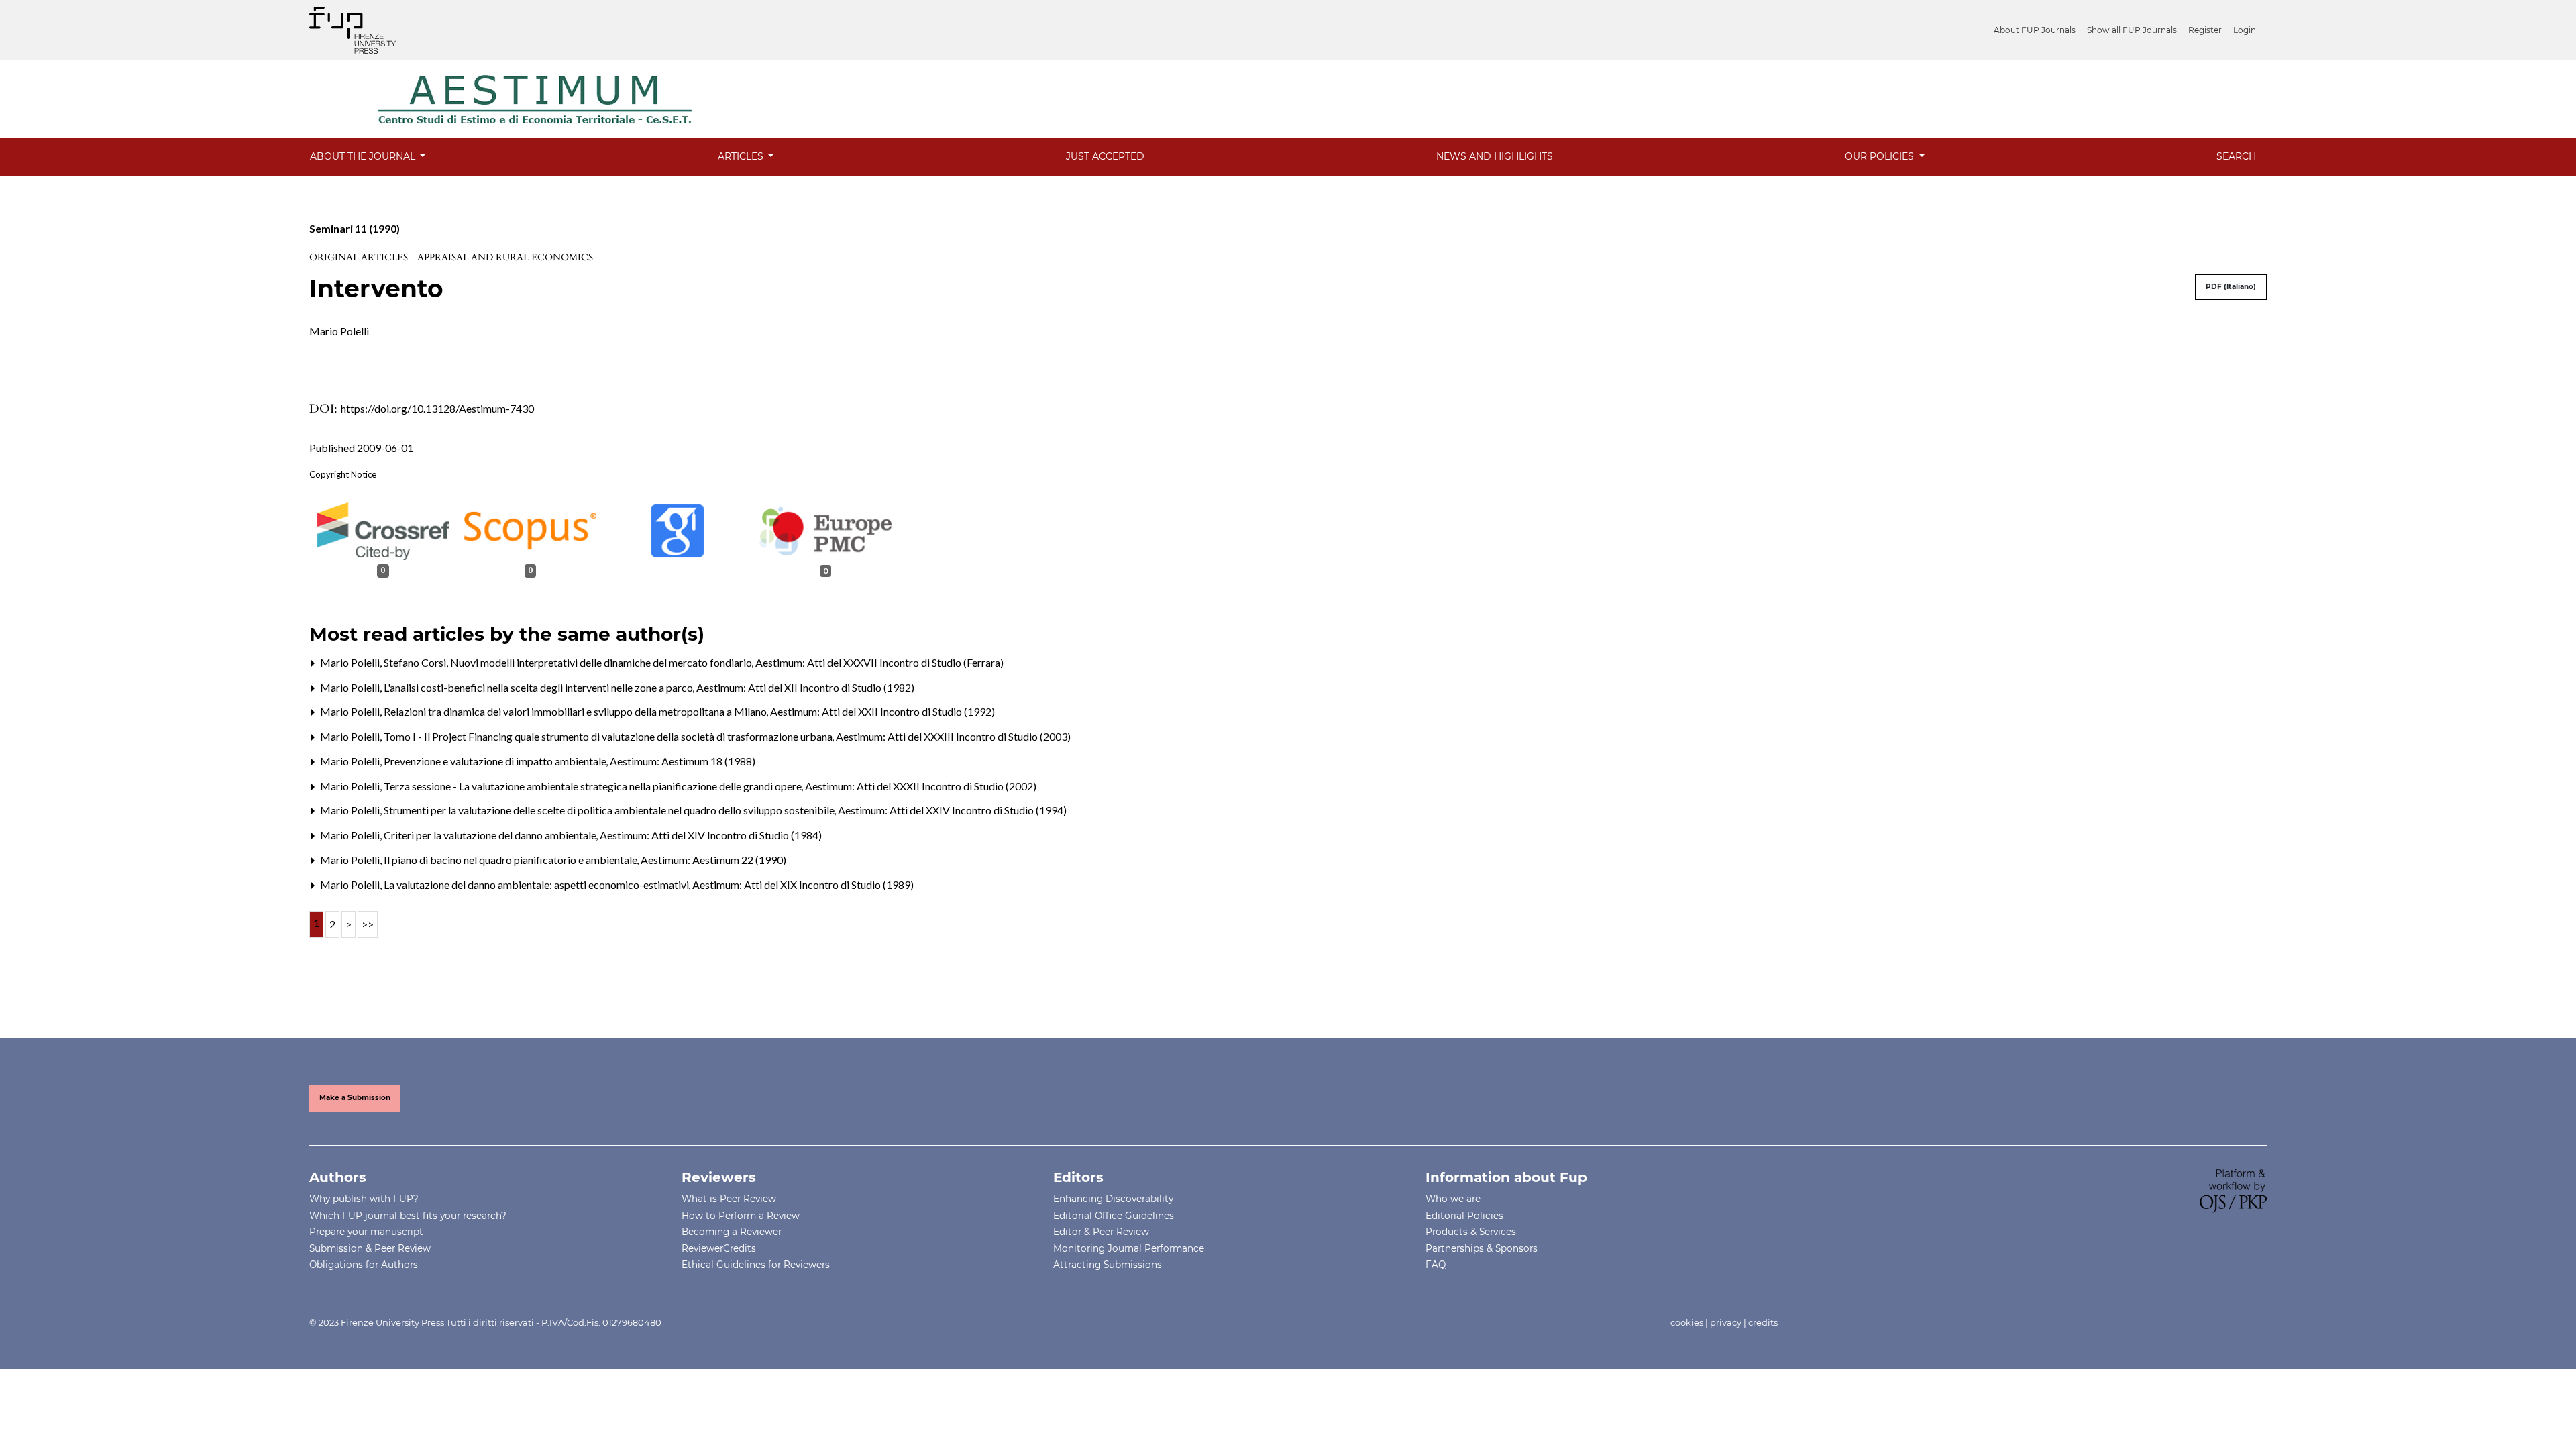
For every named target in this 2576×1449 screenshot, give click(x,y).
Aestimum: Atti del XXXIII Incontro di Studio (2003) (953, 736)
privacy (1726, 1322)
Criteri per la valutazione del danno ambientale (491, 835)
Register (2205, 30)
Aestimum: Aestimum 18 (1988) (683, 761)
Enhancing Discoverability (1113, 1199)
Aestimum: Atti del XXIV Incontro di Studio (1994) (952, 810)
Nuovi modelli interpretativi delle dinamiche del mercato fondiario (602, 662)
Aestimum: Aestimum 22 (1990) (713, 860)
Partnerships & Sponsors (1482, 1248)
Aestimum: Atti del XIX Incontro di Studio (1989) (803, 884)
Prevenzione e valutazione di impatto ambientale (496, 761)
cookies (1687, 1322)
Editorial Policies (1464, 1216)
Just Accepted (1105, 156)
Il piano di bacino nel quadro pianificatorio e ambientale (512, 860)
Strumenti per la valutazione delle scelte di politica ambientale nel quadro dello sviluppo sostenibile (610, 810)
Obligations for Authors (364, 1265)
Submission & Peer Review (370, 1248)
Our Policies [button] (1881, 156)
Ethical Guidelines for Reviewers (756, 1265)
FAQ (1436, 1265)
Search (2236, 156)
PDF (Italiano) (2231, 287)
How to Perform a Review (741, 1216)
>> (368, 924)
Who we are (1453, 1199)
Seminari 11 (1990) (355, 228)
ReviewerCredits (719, 1248)
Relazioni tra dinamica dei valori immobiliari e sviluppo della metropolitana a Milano (576, 711)
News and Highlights (1495, 156)
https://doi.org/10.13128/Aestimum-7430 (437, 408)
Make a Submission (355, 1098)
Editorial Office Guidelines (1114, 1216)
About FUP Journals (2035, 30)
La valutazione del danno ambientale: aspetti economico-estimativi (537, 884)
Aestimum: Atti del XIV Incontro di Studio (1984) (711, 835)
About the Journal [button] (364, 156)
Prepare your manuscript (366, 1232)
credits (1763, 1322)
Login (2245, 30)
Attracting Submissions (1108, 1265)
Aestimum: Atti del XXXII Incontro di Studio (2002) (921, 786)
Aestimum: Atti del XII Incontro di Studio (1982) (805, 687)
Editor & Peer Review (1101, 1232)
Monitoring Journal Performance (1129, 1248)
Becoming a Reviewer (732, 1232)
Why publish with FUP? (364, 1199)
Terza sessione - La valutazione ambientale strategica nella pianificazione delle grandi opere (594, 786)
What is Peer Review (729, 1199)
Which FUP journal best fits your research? (408, 1216)
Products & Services (1471, 1232)
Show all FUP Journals (2132, 30)
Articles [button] (742, 156)
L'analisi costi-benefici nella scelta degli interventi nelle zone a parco (539, 687)
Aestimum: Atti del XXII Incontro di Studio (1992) (882, 711)
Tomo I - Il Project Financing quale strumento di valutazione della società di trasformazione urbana (609, 736)
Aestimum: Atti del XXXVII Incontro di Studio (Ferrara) (879, 662)
